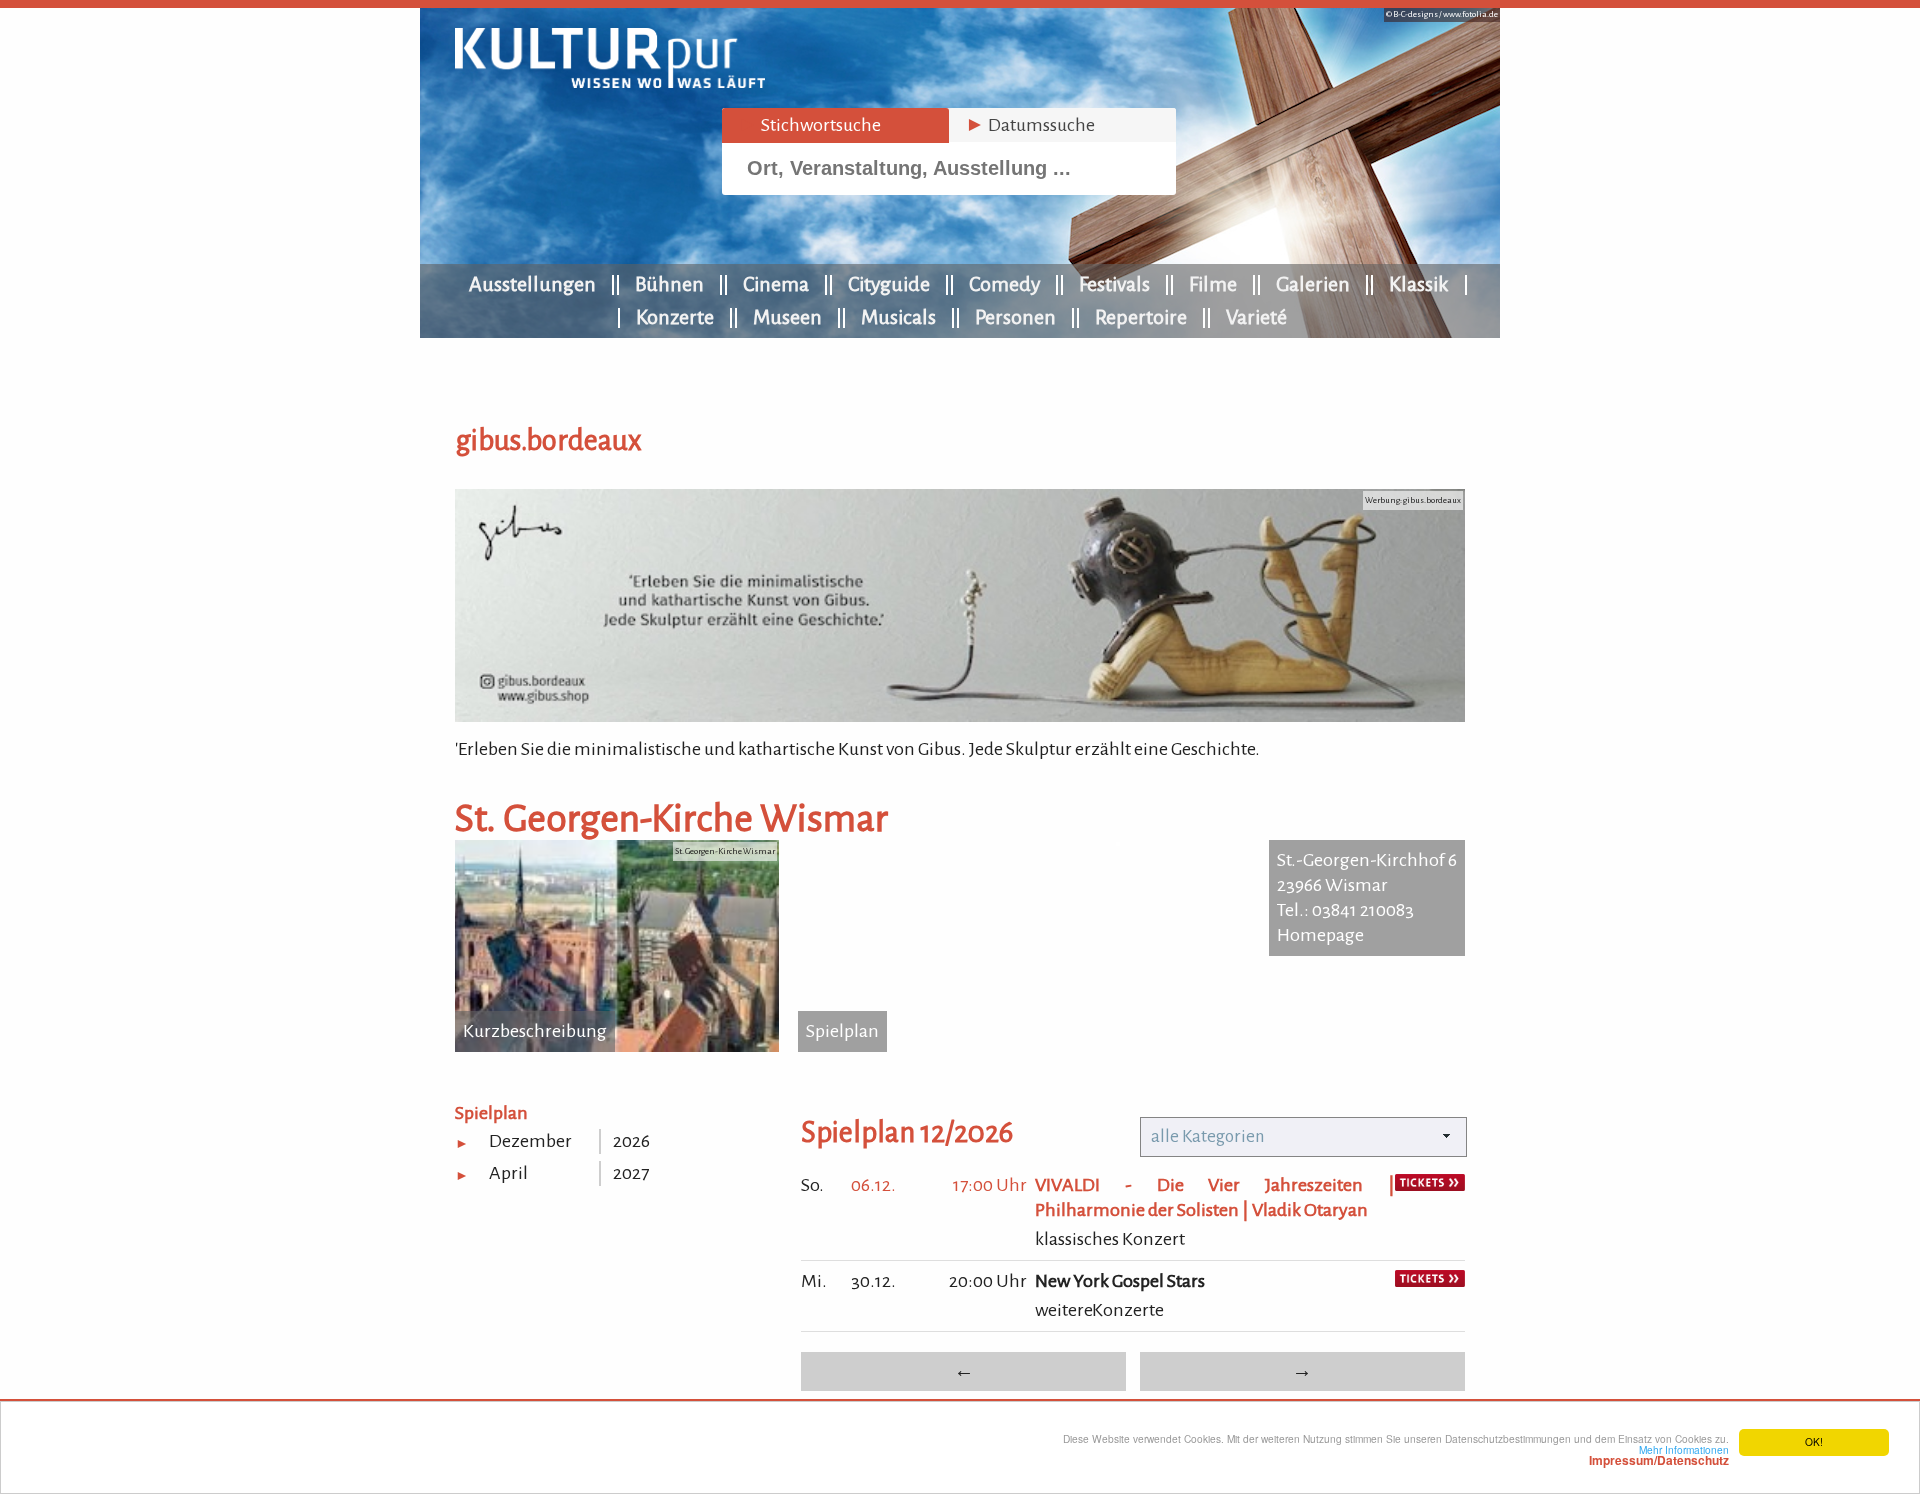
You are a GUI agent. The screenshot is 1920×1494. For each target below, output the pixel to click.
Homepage (1320, 935)
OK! (1814, 1441)
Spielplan (842, 1031)
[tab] (835, 125)
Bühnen (669, 284)
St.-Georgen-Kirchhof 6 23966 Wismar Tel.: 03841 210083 (1367, 885)
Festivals (1114, 284)
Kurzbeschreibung (535, 1031)
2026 (631, 1141)
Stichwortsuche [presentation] (809, 125)
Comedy (1004, 284)
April (508, 1173)
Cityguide (889, 284)
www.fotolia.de (1470, 14)
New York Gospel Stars (1120, 1281)
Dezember (530, 1141)
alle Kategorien (1208, 1136)
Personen (1015, 317)
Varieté (1256, 317)
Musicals (898, 317)
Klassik (1419, 284)
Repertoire (1141, 317)
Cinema (776, 284)
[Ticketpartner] (1430, 1185)
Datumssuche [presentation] (1030, 125)
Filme (1213, 284)
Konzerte (675, 317)
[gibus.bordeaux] (960, 716)
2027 (631, 1173)
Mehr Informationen (1659, 1455)
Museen (787, 317)
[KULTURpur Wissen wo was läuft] (610, 82)
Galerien (1313, 284)
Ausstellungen (532, 284)
